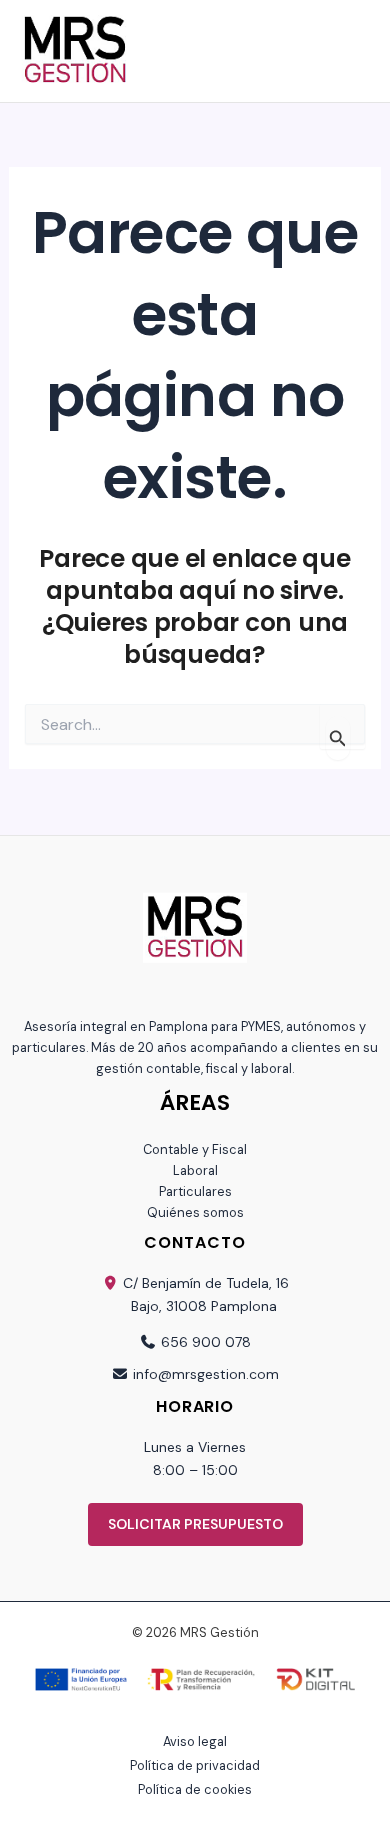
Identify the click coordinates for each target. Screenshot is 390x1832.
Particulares (195, 1191)
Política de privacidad (195, 1765)
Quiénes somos (195, 1212)
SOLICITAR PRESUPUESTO (195, 1524)
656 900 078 (206, 1342)
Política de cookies (195, 1789)
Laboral (195, 1170)
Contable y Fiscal (195, 1149)
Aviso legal (195, 1741)
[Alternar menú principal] (367, 51)
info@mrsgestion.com (206, 1374)
